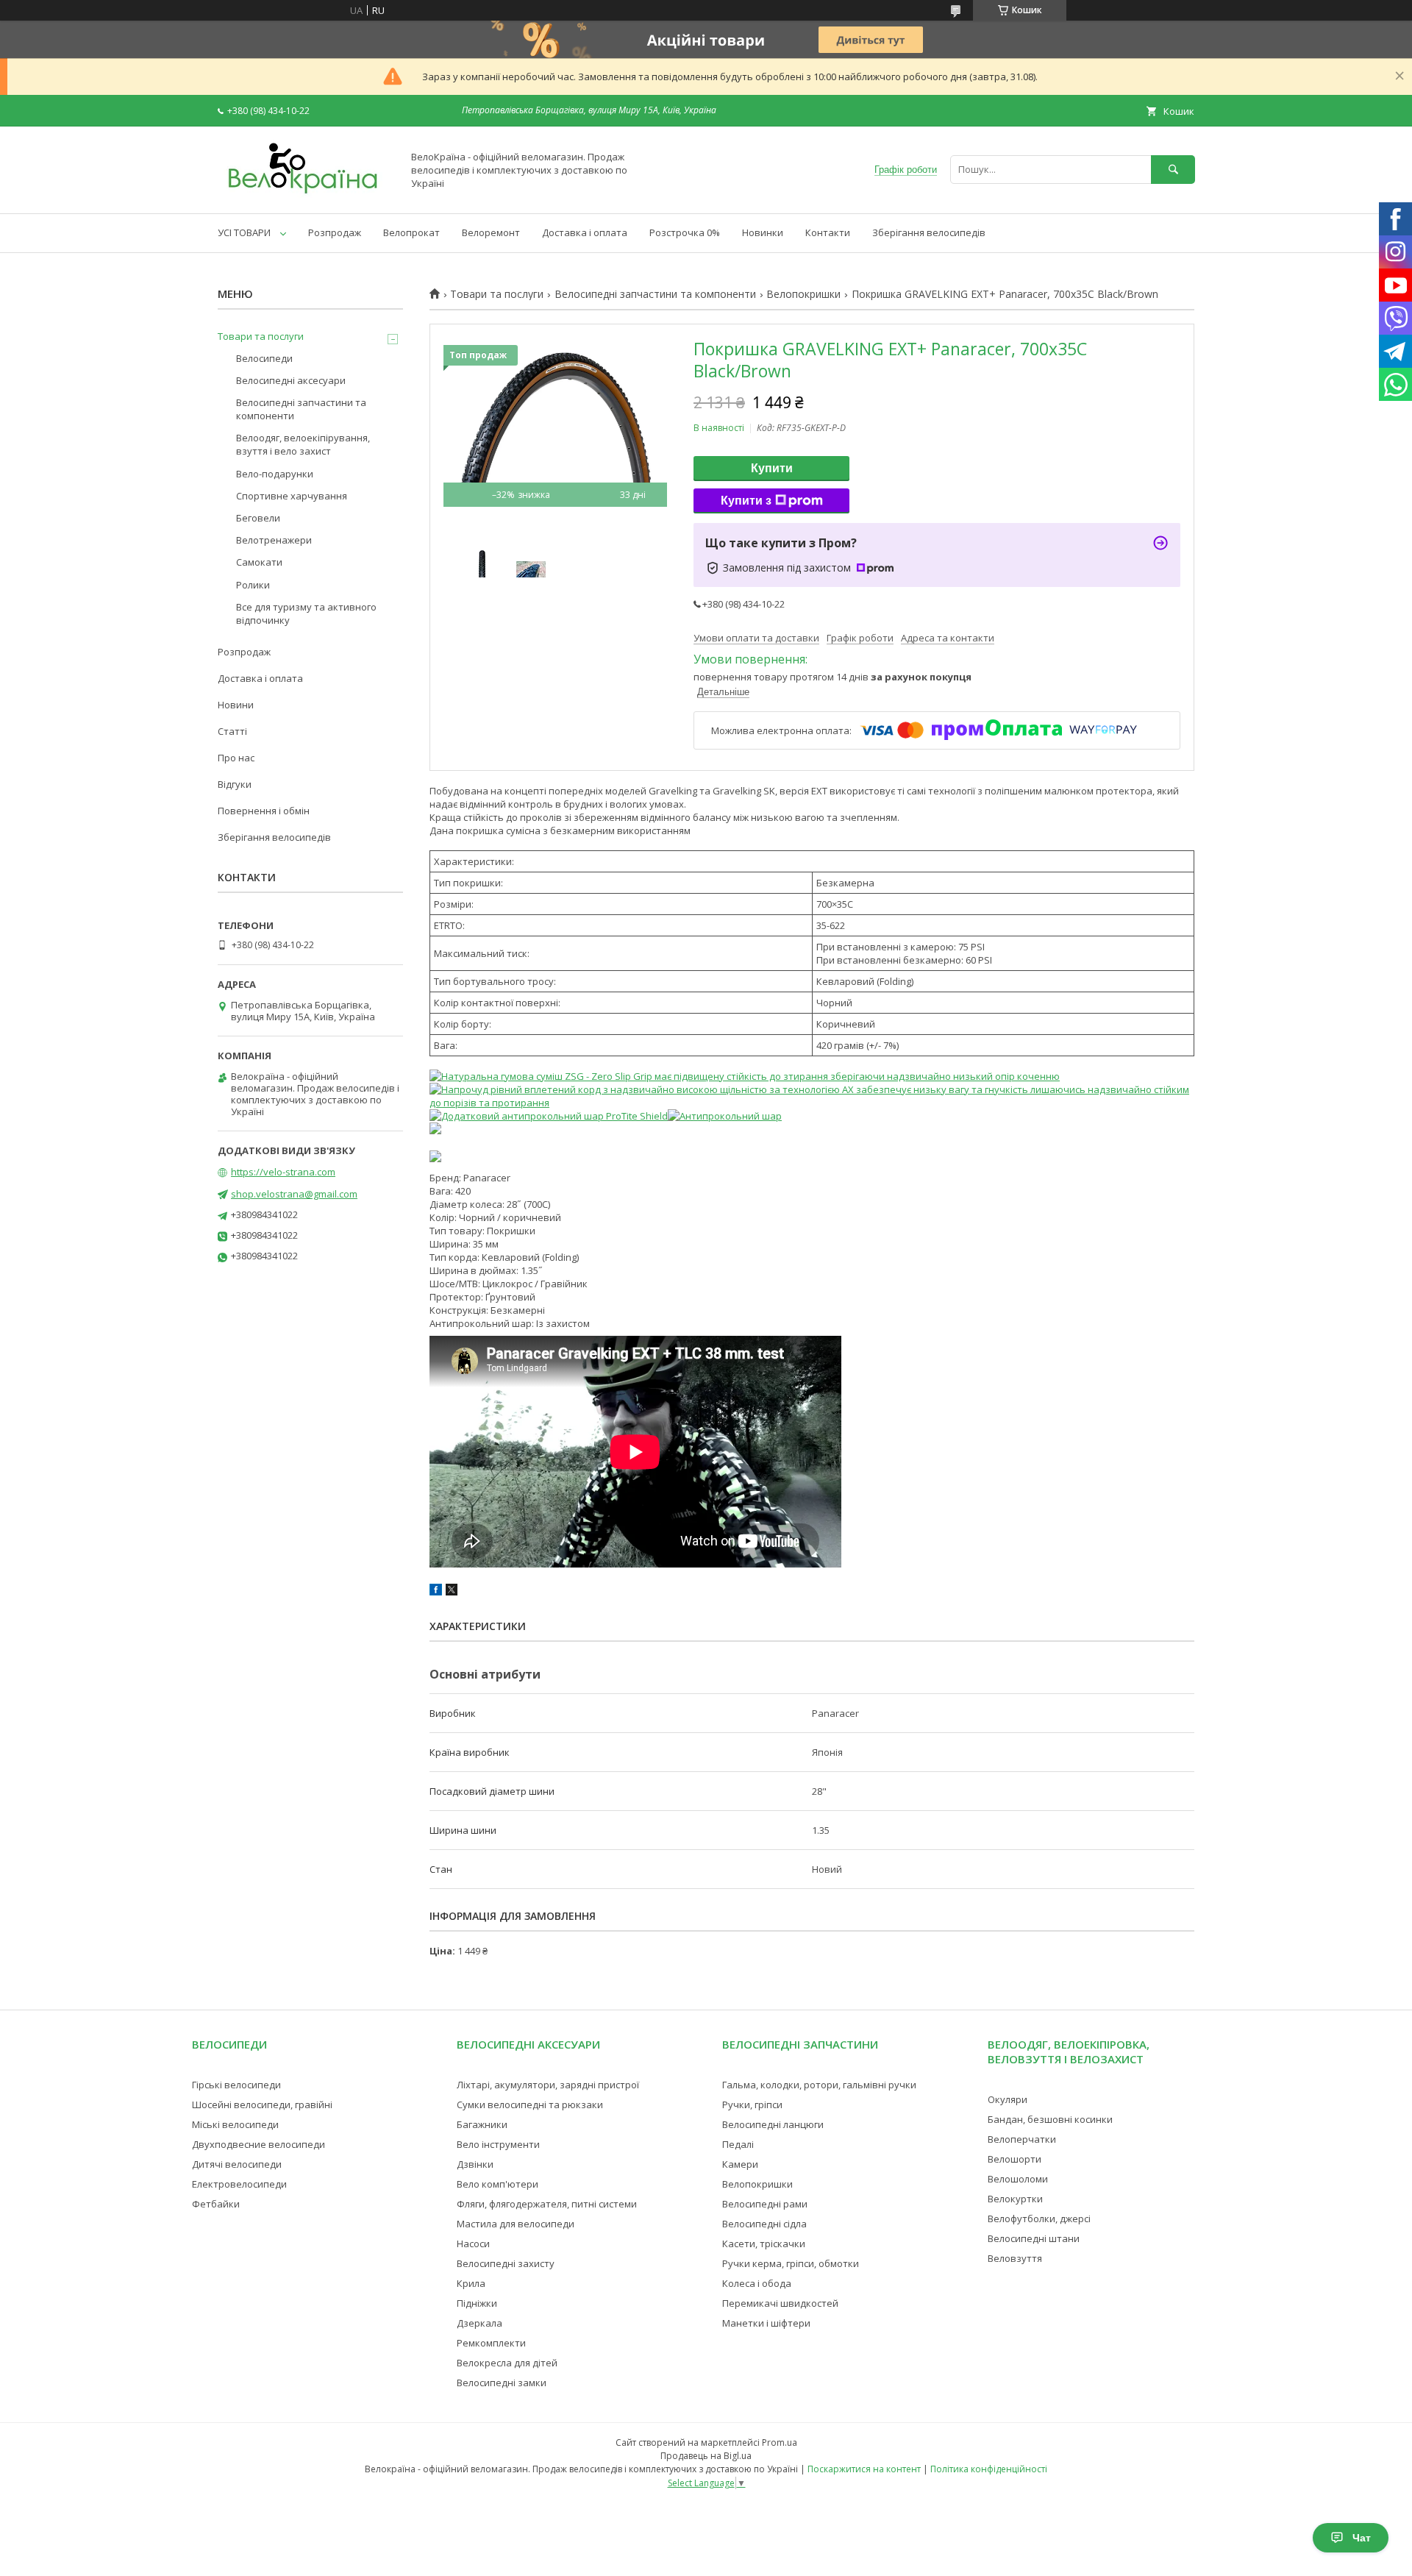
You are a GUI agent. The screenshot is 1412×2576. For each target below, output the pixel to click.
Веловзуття (1015, 2258)
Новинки (763, 232)
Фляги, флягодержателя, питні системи (547, 2204)
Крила (471, 2283)
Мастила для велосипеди (516, 2224)
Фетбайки (216, 2204)
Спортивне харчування (292, 496)
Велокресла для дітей (507, 2363)
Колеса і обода (757, 2283)
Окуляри (1008, 2099)
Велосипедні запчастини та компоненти (655, 294)
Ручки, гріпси (752, 2104)
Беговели (258, 518)
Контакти (828, 232)
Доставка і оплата (585, 232)
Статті (232, 731)
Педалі (738, 2144)
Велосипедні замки (502, 2383)
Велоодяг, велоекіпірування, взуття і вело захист (303, 444)
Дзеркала (479, 2323)
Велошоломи (1018, 2179)
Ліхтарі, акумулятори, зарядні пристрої (548, 2085)
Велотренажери (274, 540)
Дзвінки (475, 2164)
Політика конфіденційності (989, 2469)
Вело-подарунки (275, 474)
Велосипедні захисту (506, 2263)
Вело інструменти (498, 2144)
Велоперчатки (1022, 2139)
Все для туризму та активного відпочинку (306, 613)
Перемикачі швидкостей (780, 2303)
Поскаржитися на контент (864, 2469)
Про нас (236, 758)
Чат (1362, 2538)
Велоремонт (491, 232)
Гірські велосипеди (236, 2085)
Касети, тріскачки (764, 2244)
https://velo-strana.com (283, 1172)
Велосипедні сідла (764, 2224)
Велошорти (1015, 2159)
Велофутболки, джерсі (1039, 2219)
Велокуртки (1015, 2199)
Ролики (253, 585)
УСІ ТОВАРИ (244, 232)
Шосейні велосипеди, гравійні (262, 2104)
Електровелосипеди (239, 2184)
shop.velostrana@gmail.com (294, 1194)
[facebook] (436, 1592)
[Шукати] (1173, 170)
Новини (236, 705)
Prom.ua (780, 2442)
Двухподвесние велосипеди (258, 2144)
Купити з (746, 501)
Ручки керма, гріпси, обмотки (791, 2263)
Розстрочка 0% (685, 232)
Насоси (473, 2244)
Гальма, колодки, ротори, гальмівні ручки (819, 2085)
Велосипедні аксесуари (291, 380)
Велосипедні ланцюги (773, 2124)
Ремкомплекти (491, 2343)
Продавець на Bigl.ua (706, 2456)
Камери (740, 2164)
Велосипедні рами (765, 2204)
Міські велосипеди (235, 2124)
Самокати (259, 562)
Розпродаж (335, 232)
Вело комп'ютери (498, 2184)
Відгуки (235, 784)
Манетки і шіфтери (766, 2323)
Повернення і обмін (264, 811)
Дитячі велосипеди (237, 2164)
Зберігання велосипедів (929, 232)
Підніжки (477, 2303)
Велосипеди (264, 358)
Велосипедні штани (1034, 2238)
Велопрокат (411, 232)
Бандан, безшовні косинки (1050, 2119)
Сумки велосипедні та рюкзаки (530, 2104)
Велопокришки (803, 294)
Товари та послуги (497, 294)
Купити (772, 468)
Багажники (482, 2124)
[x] (452, 1592)
